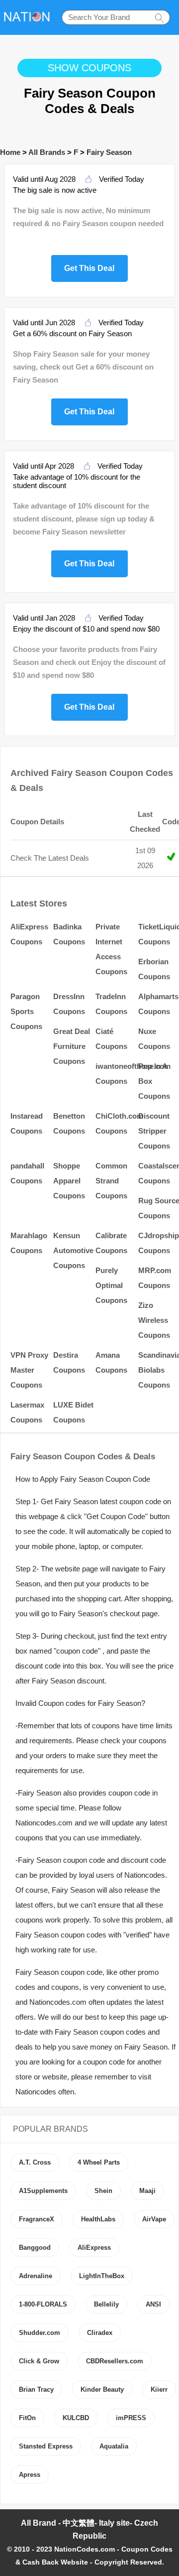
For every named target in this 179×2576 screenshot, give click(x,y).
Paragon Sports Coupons (26, 1011)
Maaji (147, 2191)
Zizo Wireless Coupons (154, 1320)
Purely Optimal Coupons (111, 1285)
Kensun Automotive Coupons (73, 1250)
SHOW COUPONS (89, 68)
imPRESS (131, 2418)
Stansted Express (46, 2446)
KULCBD (76, 2418)
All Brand (39, 2523)
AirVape (154, 2219)
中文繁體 (79, 2523)
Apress (30, 2475)
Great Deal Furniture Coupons (72, 1046)
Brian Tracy (36, 2389)
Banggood (35, 2248)
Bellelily (106, 2304)
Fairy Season (109, 152)
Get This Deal (89, 267)
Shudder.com (40, 2333)
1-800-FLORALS (43, 2304)
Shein (103, 2191)
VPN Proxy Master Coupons (29, 1370)
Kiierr (159, 2389)
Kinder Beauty (102, 2389)
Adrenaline (36, 2276)
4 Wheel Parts (99, 2162)
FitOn (27, 2418)
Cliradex (100, 2333)
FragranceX (37, 2219)
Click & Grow (39, 2361)
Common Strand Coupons (111, 1181)
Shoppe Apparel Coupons (69, 1181)
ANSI (153, 2304)
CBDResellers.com (115, 2361)
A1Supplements (43, 2191)
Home (10, 152)
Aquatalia (114, 2446)
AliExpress (94, 2248)
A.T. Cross (35, 2162)
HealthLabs (98, 2219)
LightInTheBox (102, 2276)
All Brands (47, 152)
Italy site (114, 2523)
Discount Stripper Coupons (154, 1131)
